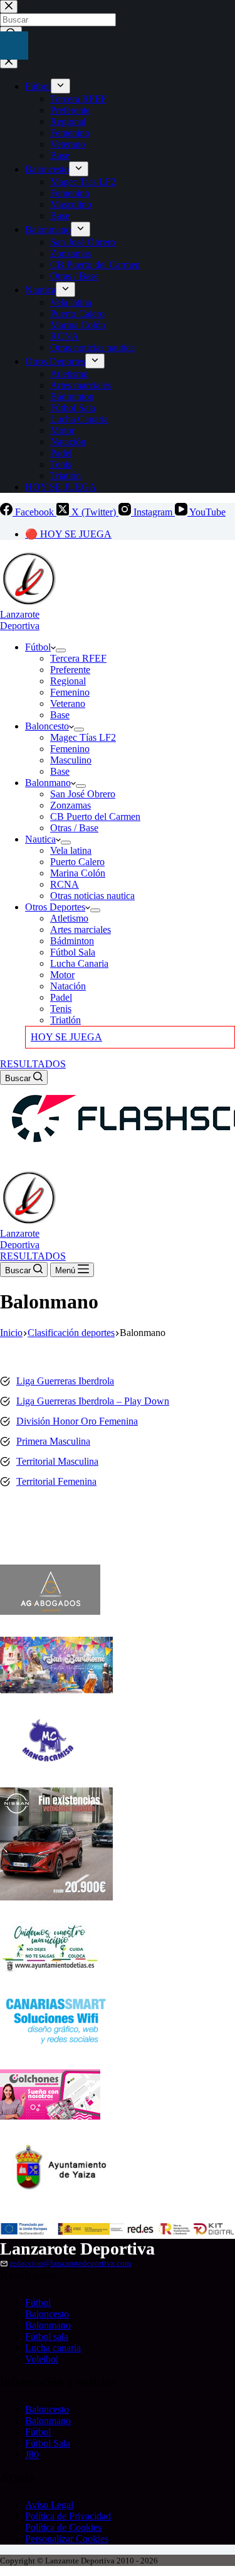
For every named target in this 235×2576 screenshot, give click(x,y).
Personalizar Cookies (67, 2539)
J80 (32, 2455)
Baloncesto (47, 726)
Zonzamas (70, 805)
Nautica (40, 839)
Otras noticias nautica (92, 896)
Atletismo (69, 918)
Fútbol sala (47, 2336)
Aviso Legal (49, 2505)
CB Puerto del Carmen (95, 816)
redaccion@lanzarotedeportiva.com (70, 2263)
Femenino (70, 692)
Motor (62, 975)
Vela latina (71, 850)
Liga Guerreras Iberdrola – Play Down (93, 1401)
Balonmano (48, 783)
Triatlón (65, 1020)
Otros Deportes (55, 907)
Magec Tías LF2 (83, 737)
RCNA (65, 884)
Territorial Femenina (56, 1481)
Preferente (70, 670)
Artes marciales (81, 930)
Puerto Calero (77, 862)
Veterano (68, 703)
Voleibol (42, 2359)
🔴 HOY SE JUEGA (68, 534)
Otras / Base (74, 828)
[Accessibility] (14, 46)
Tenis (61, 1009)
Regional (68, 681)
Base (60, 715)
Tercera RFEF (78, 658)
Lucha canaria (53, 2348)
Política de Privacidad (68, 2516)
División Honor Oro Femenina (77, 1421)
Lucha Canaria (79, 963)
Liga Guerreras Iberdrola (65, 1381)
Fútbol (38, 647)
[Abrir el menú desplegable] (61, 650)
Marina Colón (78, 873)
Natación (68, 986)
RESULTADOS (33, 1064)
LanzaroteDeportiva (20, 620)
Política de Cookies (63, 2527)
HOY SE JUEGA (66, 1037)
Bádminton (72, 941)
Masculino (71, 760)
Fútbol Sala (73, 952)
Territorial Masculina (57, 1461)
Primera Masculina (53, 1441)
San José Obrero (83, 794)
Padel (61, 997)
